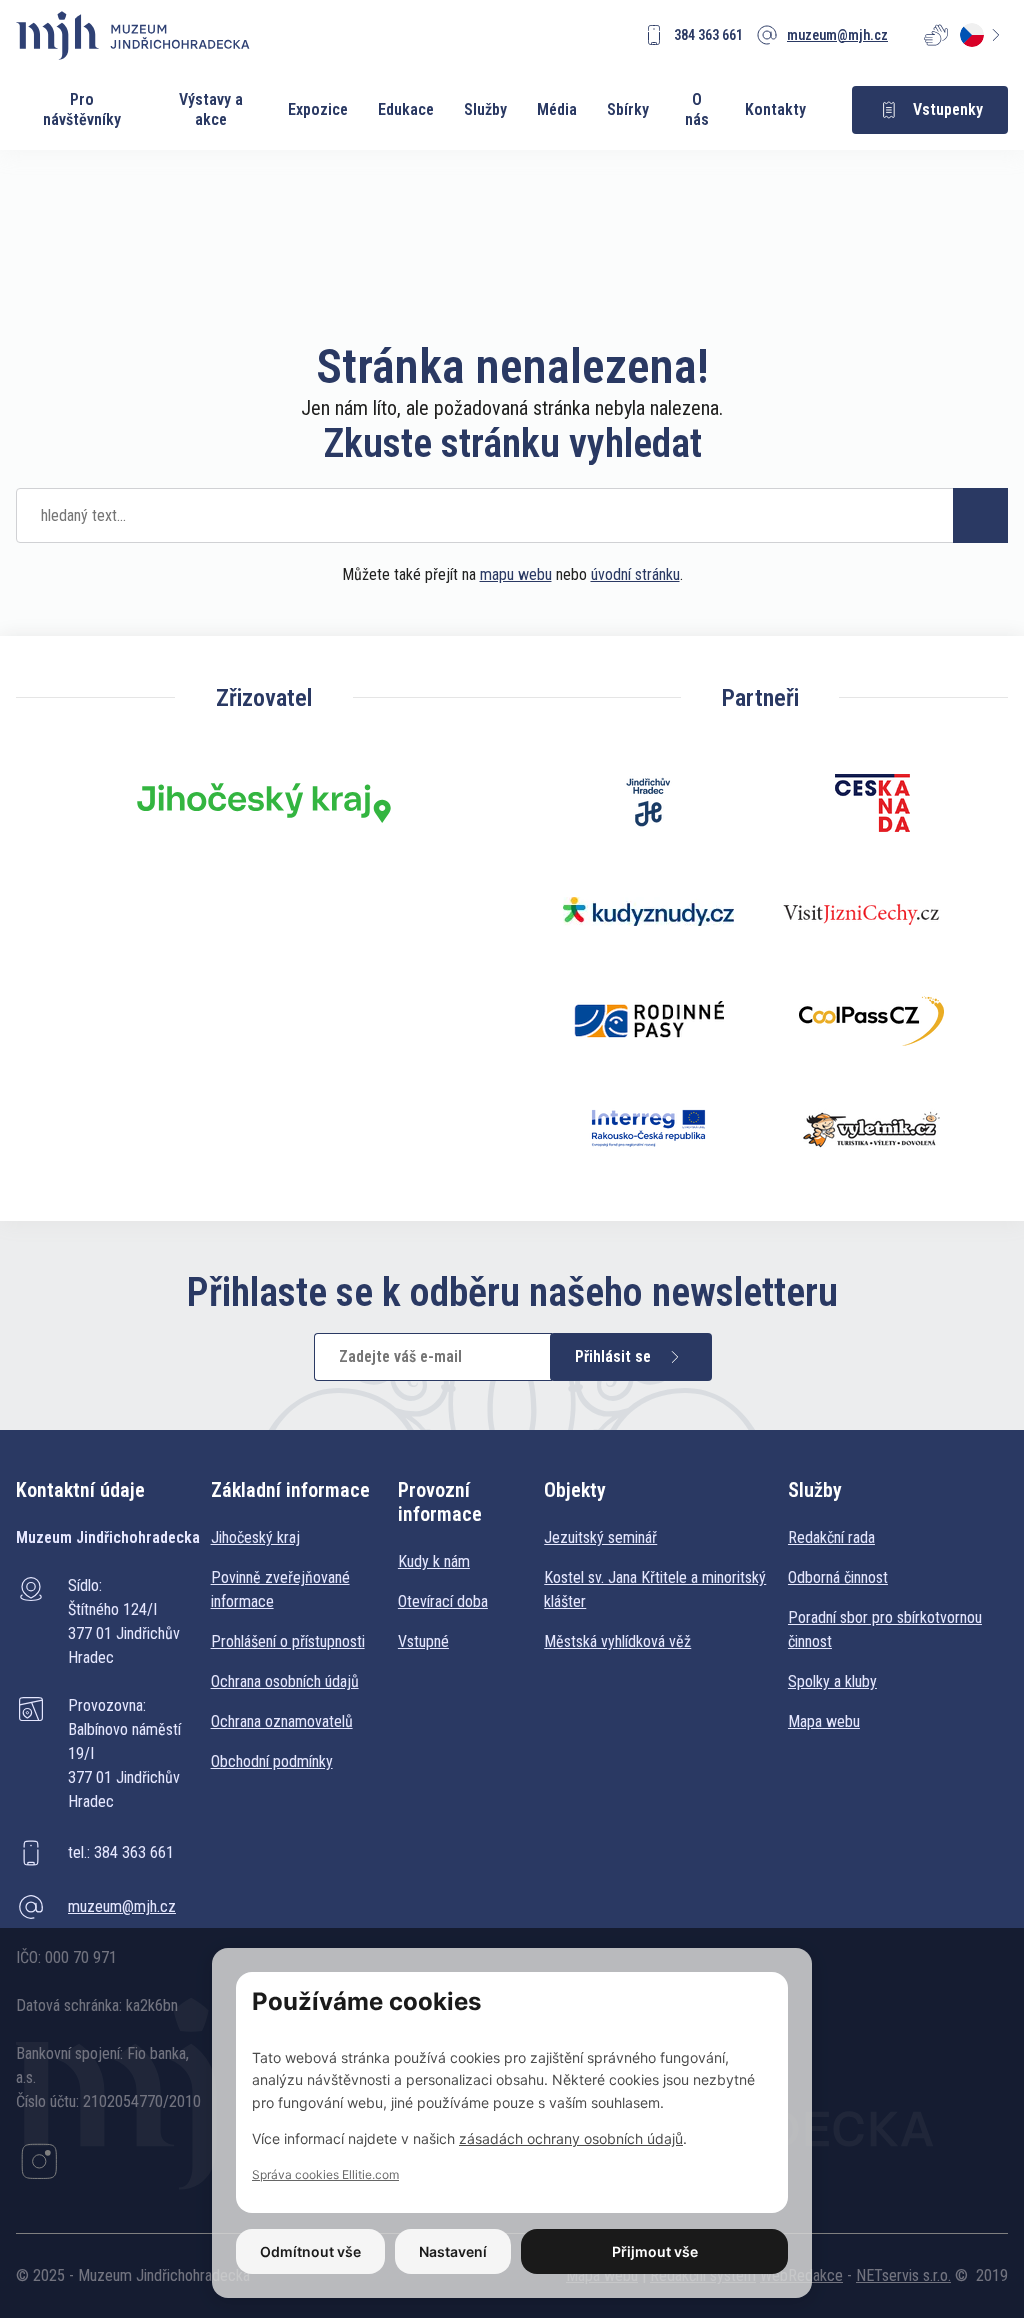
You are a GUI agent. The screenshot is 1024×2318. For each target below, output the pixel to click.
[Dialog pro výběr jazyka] (984, 35)
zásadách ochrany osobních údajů (571, 2138)
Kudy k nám (434, 1561)
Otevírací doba (443, 1601)
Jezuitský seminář (600, 1537)
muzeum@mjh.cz (122, 1906)
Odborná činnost (838, 1577)
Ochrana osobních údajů (285, 1681)
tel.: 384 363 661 (121, 1852)
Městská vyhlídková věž (617, 1641)
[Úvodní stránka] (133, 35)
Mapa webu (824, 1721)
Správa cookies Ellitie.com (325, 2174)
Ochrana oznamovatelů (282, 1721)
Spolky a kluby (832, 1681)
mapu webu (516, 574)
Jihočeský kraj (255, 1537)
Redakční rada (831, 1537)
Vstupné (423, 1641)
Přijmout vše (655, 2251)
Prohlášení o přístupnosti (288, 1641)
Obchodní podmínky (272, 1761)
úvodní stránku (635, 574)
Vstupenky (948, 109)
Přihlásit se (613, 1356)
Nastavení (453, 2251)
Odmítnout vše (310, 2251)
